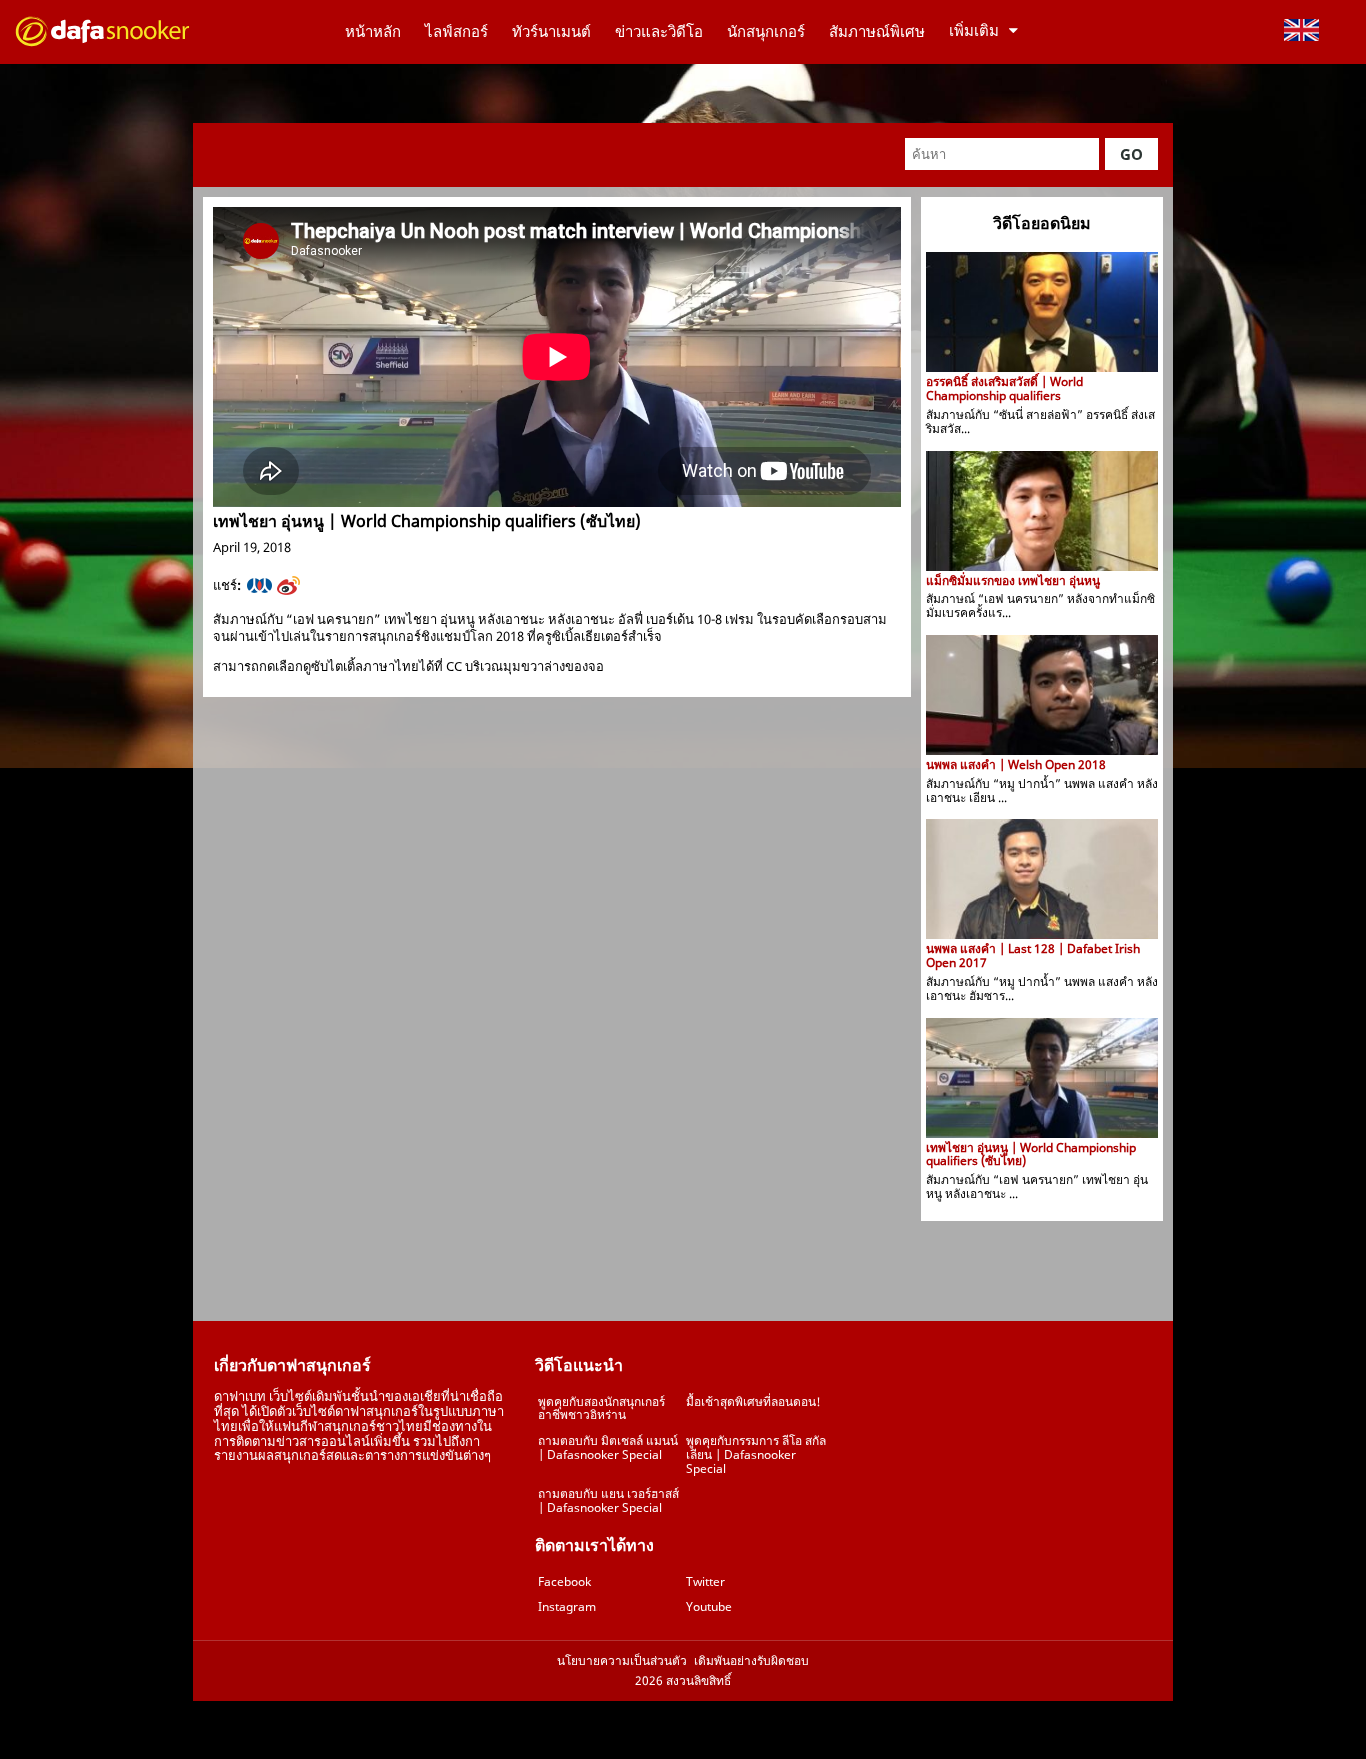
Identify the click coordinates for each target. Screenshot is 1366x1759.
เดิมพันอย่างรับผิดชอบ (751, 1661)
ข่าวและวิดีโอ (659, 31)
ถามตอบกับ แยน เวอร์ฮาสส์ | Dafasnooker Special (608, 1500)
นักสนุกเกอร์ (766, 31)
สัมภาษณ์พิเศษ (877, 31)
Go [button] (1131, 154)
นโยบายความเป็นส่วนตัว (622, 1661)
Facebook (564, 1581)
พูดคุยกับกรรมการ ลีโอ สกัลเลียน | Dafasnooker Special (756, 1454)
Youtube (709, 1606)
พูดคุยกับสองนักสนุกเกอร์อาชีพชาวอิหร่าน (601, 1408)
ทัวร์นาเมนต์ (551, 31)
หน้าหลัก (373, 31)
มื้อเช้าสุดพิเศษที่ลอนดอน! (753, 1401)
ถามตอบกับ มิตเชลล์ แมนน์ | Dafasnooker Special (608, 1447)
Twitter (705, 1581)
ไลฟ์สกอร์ (456, 31)
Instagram (567, 1606)
